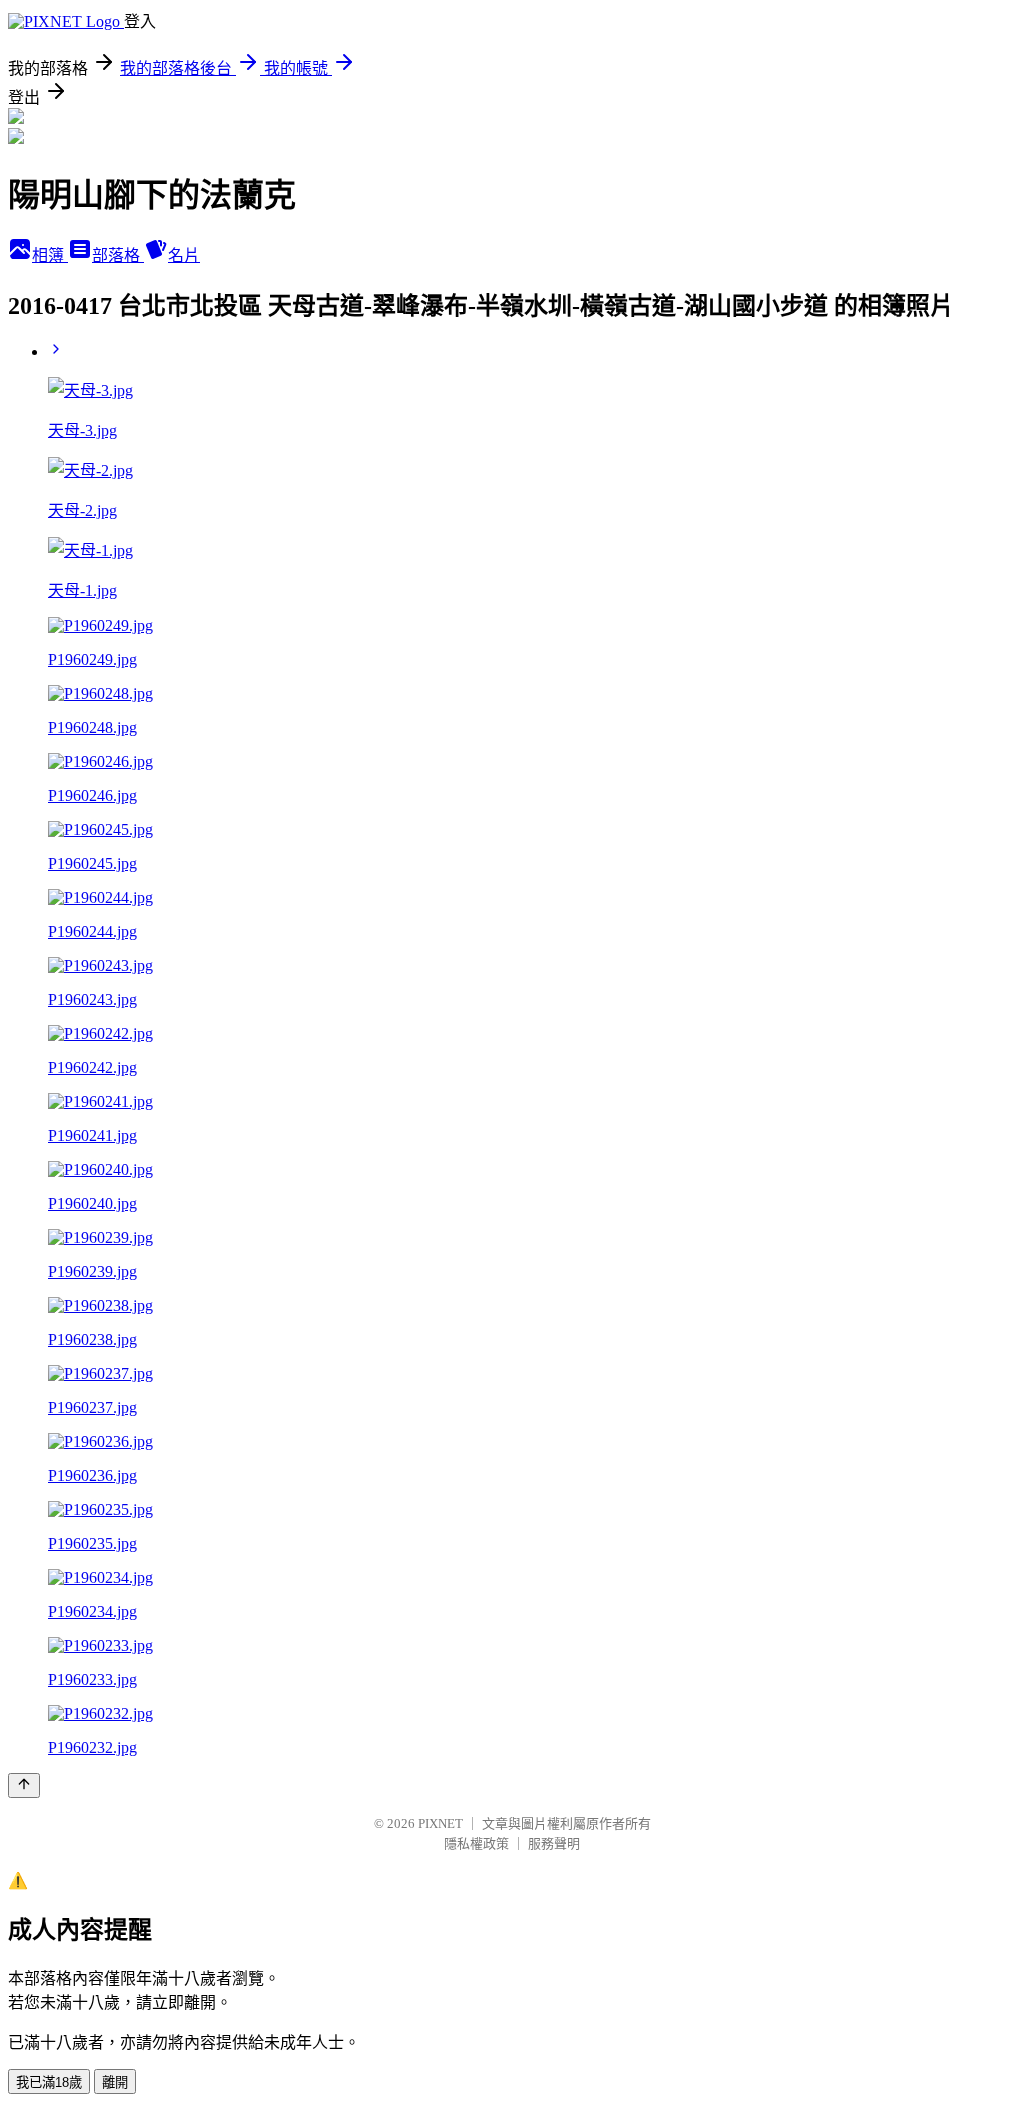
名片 (184, 255)
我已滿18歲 (49, 2082)
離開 (115, 2082)
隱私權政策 (476, 1843)
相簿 (50, 255)
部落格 (118, 255)
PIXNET (440, 1823)
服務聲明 (554, 1843)
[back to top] (24, 1785)
